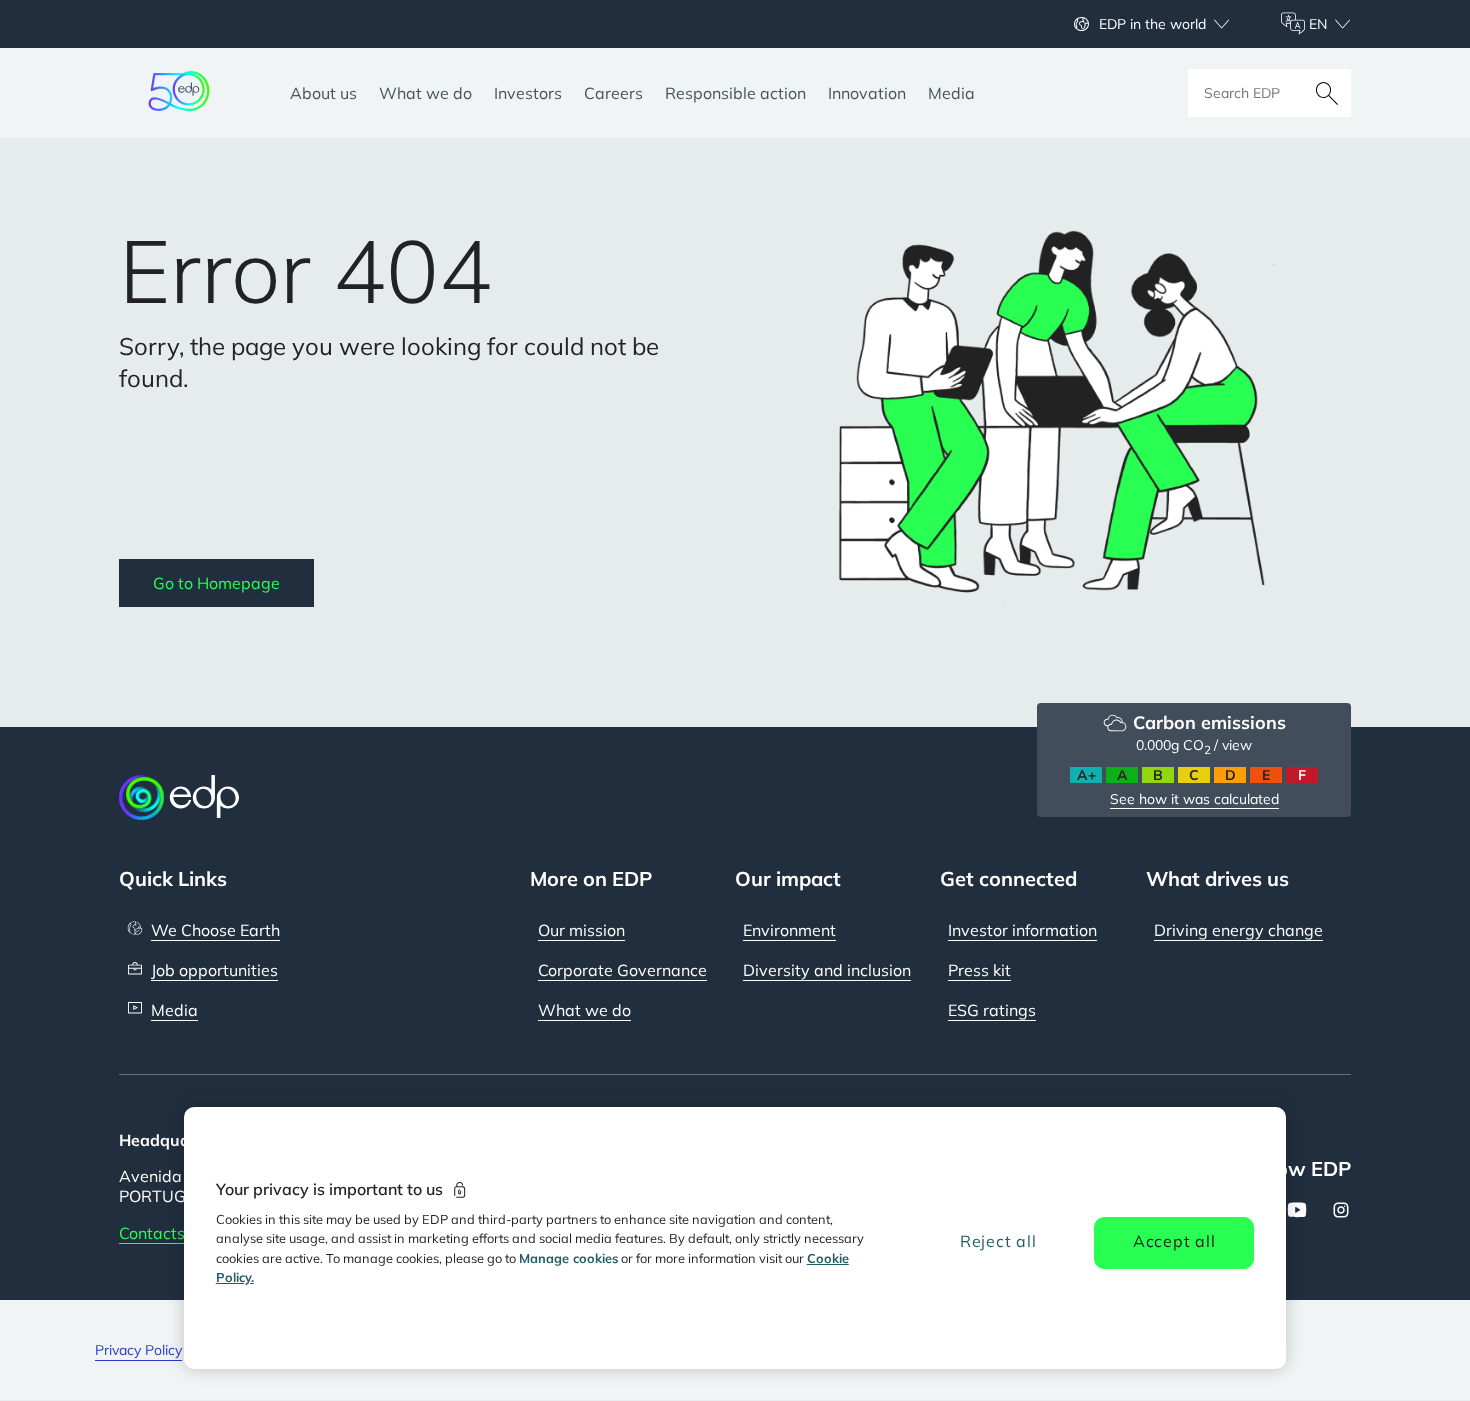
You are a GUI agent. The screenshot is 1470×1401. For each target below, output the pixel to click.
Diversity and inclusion (827, 970)
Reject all (998, 1241)
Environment (789, 930)
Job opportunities (214, 970)
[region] (735, 1238)
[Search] (1327, 93)
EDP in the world (1152, 24)
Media (174, 1010)
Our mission (581, 930)
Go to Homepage (216, 583)
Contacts (152, 1233)
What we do (584, 1010)
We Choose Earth (215, 930)
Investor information (1022, 930)
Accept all (1174, 1241)
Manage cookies (568, 1258)
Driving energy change (1238, 930)
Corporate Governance (622, 970)
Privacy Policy (138, 1350)
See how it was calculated (1194, 799)
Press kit (979, 970)
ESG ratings (992, 1010)
